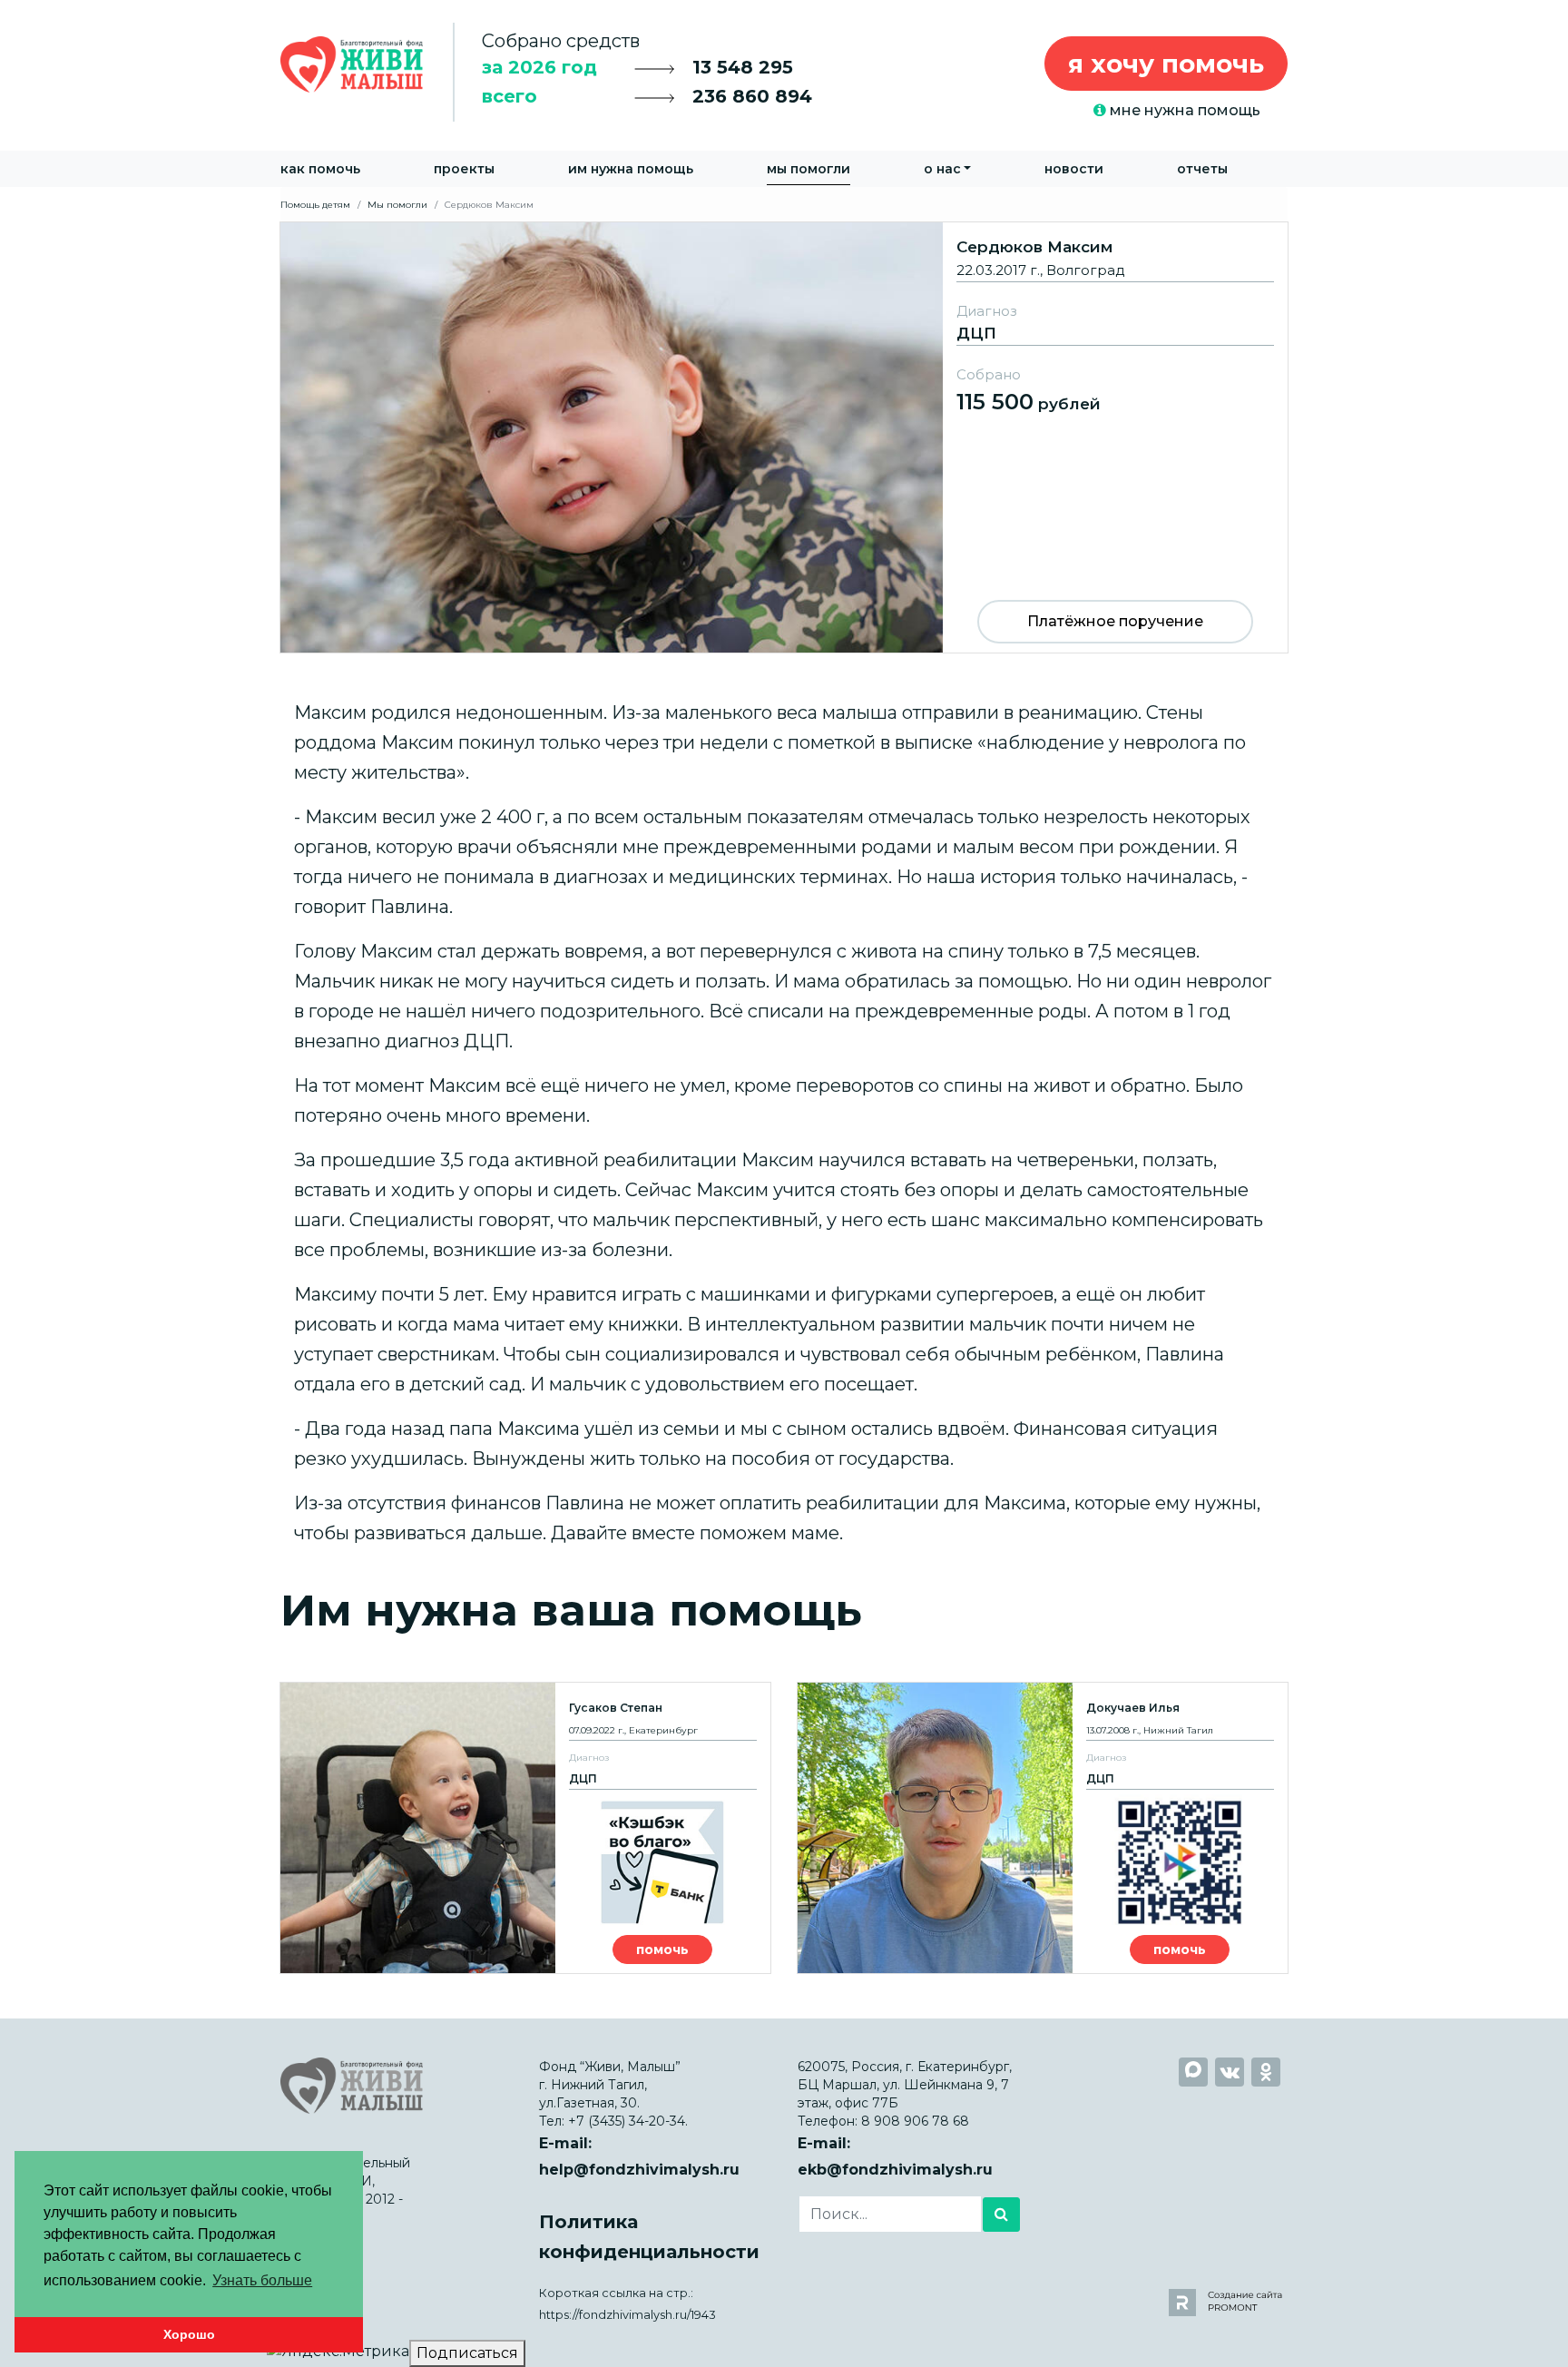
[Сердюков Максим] (784, 436)
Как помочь (320, 169)
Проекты (464, 169)
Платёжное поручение (1115, 621)
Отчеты (1202, 169)
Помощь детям (315, 205)
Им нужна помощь (631, 169)
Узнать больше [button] (262, 2280)
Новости (1074, 169)
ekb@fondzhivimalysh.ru (895, 2170)
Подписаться (467, 2353)
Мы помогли (808, 169)
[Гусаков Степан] (525, 1828)
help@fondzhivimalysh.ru (639, 2170)
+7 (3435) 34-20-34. (628, 2121)
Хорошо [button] (189, 2334)
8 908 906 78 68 (915, 2121)
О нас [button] (942, 169)
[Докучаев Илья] (1043, 1828)
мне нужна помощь (1183, 110)
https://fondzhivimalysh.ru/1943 (627, 2315)
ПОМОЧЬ (662, 1950)
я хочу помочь (1166, 64)
